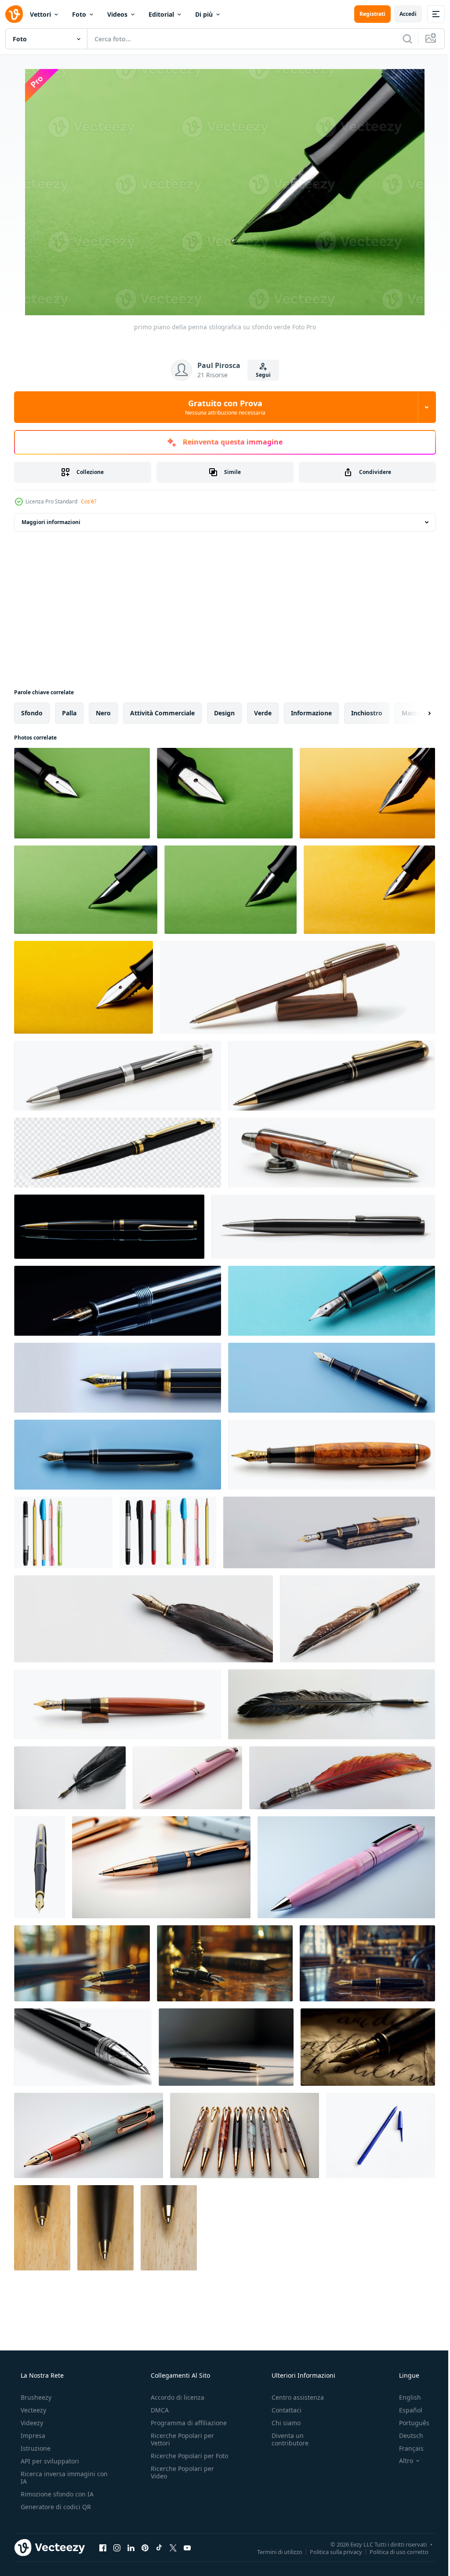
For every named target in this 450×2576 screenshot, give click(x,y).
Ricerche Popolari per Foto (180, 2459)
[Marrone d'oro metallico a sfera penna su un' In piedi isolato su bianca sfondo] (298, 987)
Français (406, 2448)
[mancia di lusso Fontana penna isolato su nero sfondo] (118, 1301)
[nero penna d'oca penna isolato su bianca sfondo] (70, 1778)
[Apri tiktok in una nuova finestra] (159, 2547)
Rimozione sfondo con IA (56, 2494)
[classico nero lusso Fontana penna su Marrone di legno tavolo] (225, 1963)
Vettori (40, 14)
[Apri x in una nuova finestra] (173, 2547)
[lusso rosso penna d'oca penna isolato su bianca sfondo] (342, 1778)
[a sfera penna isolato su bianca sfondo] (381, 2135)
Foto (79, 14)
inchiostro (367, 713)
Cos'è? (89, 501)
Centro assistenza (293, 2397)
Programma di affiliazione (186, 2423)
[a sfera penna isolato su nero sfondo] (109, 1227)
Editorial (161, 14)
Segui (260, 375)
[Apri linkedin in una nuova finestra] (131, 2547)
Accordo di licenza (175, 2397)
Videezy (31, 2423)
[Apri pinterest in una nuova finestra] (145, 2547)
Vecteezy (33, 2410)
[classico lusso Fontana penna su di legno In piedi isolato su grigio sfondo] (329, 1532)
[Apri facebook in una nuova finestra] (103, 2547)
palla (69, 713)
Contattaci (282, 2410)
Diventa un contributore (286, 2439)
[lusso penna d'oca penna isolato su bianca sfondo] (357, 1619)
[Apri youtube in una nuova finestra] (187, 2547)
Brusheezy (35, 2397)
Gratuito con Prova (222, 407)
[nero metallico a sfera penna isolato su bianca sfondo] (118, 1076)
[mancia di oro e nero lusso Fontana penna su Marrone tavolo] (82, 1963)
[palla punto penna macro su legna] (42, 2228)
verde (263, 713)
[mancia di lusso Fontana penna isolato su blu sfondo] (332, 1301)
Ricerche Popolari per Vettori (180, 2439)
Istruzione (35, 2448)
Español (405, 2410)
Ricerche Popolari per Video (180, 2480)
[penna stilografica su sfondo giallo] (367, 793)
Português (408, 2423)
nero (103, 713)
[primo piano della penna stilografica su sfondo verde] (82, 793)
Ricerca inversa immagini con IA (57, 2478)
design (224, 713)
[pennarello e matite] (63, 1532)
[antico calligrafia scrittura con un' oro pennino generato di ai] (368, 2047)
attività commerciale (162, 713)
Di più (204, 14)
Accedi (401, 14)
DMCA (157, 2410)
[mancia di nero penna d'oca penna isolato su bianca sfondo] (143, 1619)
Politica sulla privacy (329, 2551)
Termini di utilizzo (273, 2551)
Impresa (32, 2436)
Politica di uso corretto (392, 2551)
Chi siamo (282, 2423)
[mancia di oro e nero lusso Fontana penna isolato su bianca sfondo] (118, 1378)
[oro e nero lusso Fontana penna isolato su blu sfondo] (332, 1378)
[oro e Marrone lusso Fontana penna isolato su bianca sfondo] (332, 1455)
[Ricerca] (401, 39)
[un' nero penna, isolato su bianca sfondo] (323, 1227)
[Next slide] (415, 713)
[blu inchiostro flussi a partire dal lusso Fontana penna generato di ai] (226, 2047)
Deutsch (405, 2436)
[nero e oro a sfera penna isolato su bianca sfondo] (332, 1076)
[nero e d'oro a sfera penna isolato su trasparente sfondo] (118, 1153)
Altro (400, 2461)
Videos (117, 14)
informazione (311, 713)
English (404, 2397)
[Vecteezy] (14, 14)
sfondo (32, 713)
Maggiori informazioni (51, 522)
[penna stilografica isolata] (40, 1867)
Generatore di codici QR (55, 2507)
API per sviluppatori (49, 2461)
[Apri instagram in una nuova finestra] (117, 2547)
